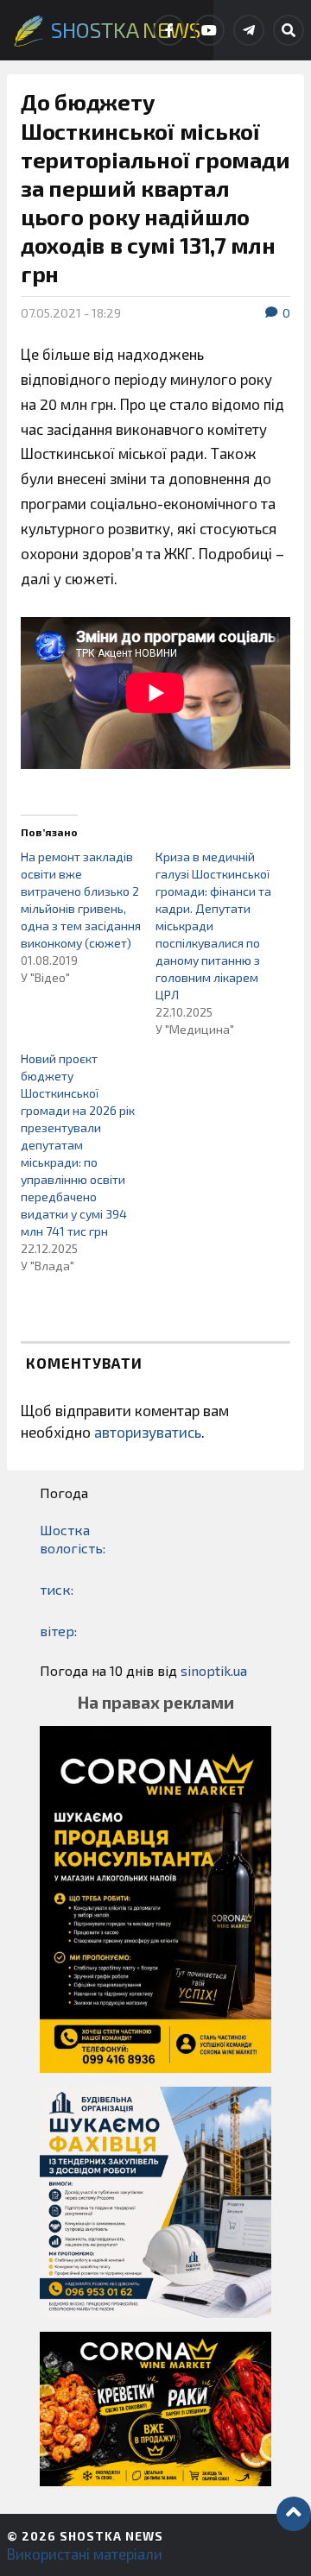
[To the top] (294, 2514)
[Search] (289, 30)
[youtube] (209, 30)
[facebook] (169, 30)
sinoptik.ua (214, 1670)
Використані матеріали (85, 2554)
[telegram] (249, 30)
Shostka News (111, 2536)
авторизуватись (148, 1432)
